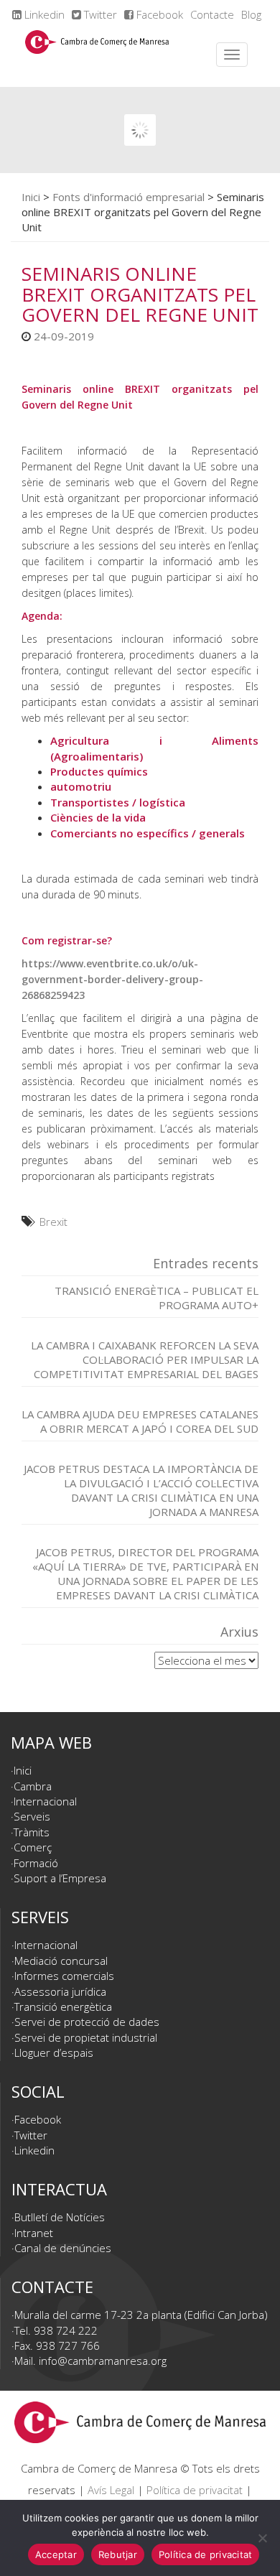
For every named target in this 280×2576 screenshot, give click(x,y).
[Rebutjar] (262, 2538)
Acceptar (56, 2554)
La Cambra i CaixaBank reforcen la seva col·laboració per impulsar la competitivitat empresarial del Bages (145, 1359)
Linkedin (43, 14)
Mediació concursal (61, 1961)
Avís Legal (111, 2490)
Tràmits (32, 1832)
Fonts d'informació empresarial (129, 197)
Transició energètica (63, 2007)
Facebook (158, 14)
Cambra (33, 1786)
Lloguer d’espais (54, 2052)
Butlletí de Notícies (60, 2217)
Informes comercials (64, 1976)
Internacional (45, 1801)
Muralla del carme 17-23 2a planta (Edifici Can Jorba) (141, 2315)
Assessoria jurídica (60, 1991)
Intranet (34, 2233)
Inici (31, 197)
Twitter (99, 14)
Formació (36, 1863)
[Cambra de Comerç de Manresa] (97, 55)
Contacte (212, 14)
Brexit (53, 1222)
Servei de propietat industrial (86, 2037)
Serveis (32, 1816)
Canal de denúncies (63, 2248)
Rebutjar (118, 2554)
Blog (251, 14)
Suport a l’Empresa (60, 1878)
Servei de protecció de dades (87, 2022)
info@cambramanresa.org (103, 2361)
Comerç (33, 1847)
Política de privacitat (195, 2490)
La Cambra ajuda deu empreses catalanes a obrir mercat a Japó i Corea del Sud (140, 1421)
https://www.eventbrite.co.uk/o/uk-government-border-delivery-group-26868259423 (112, 979)
